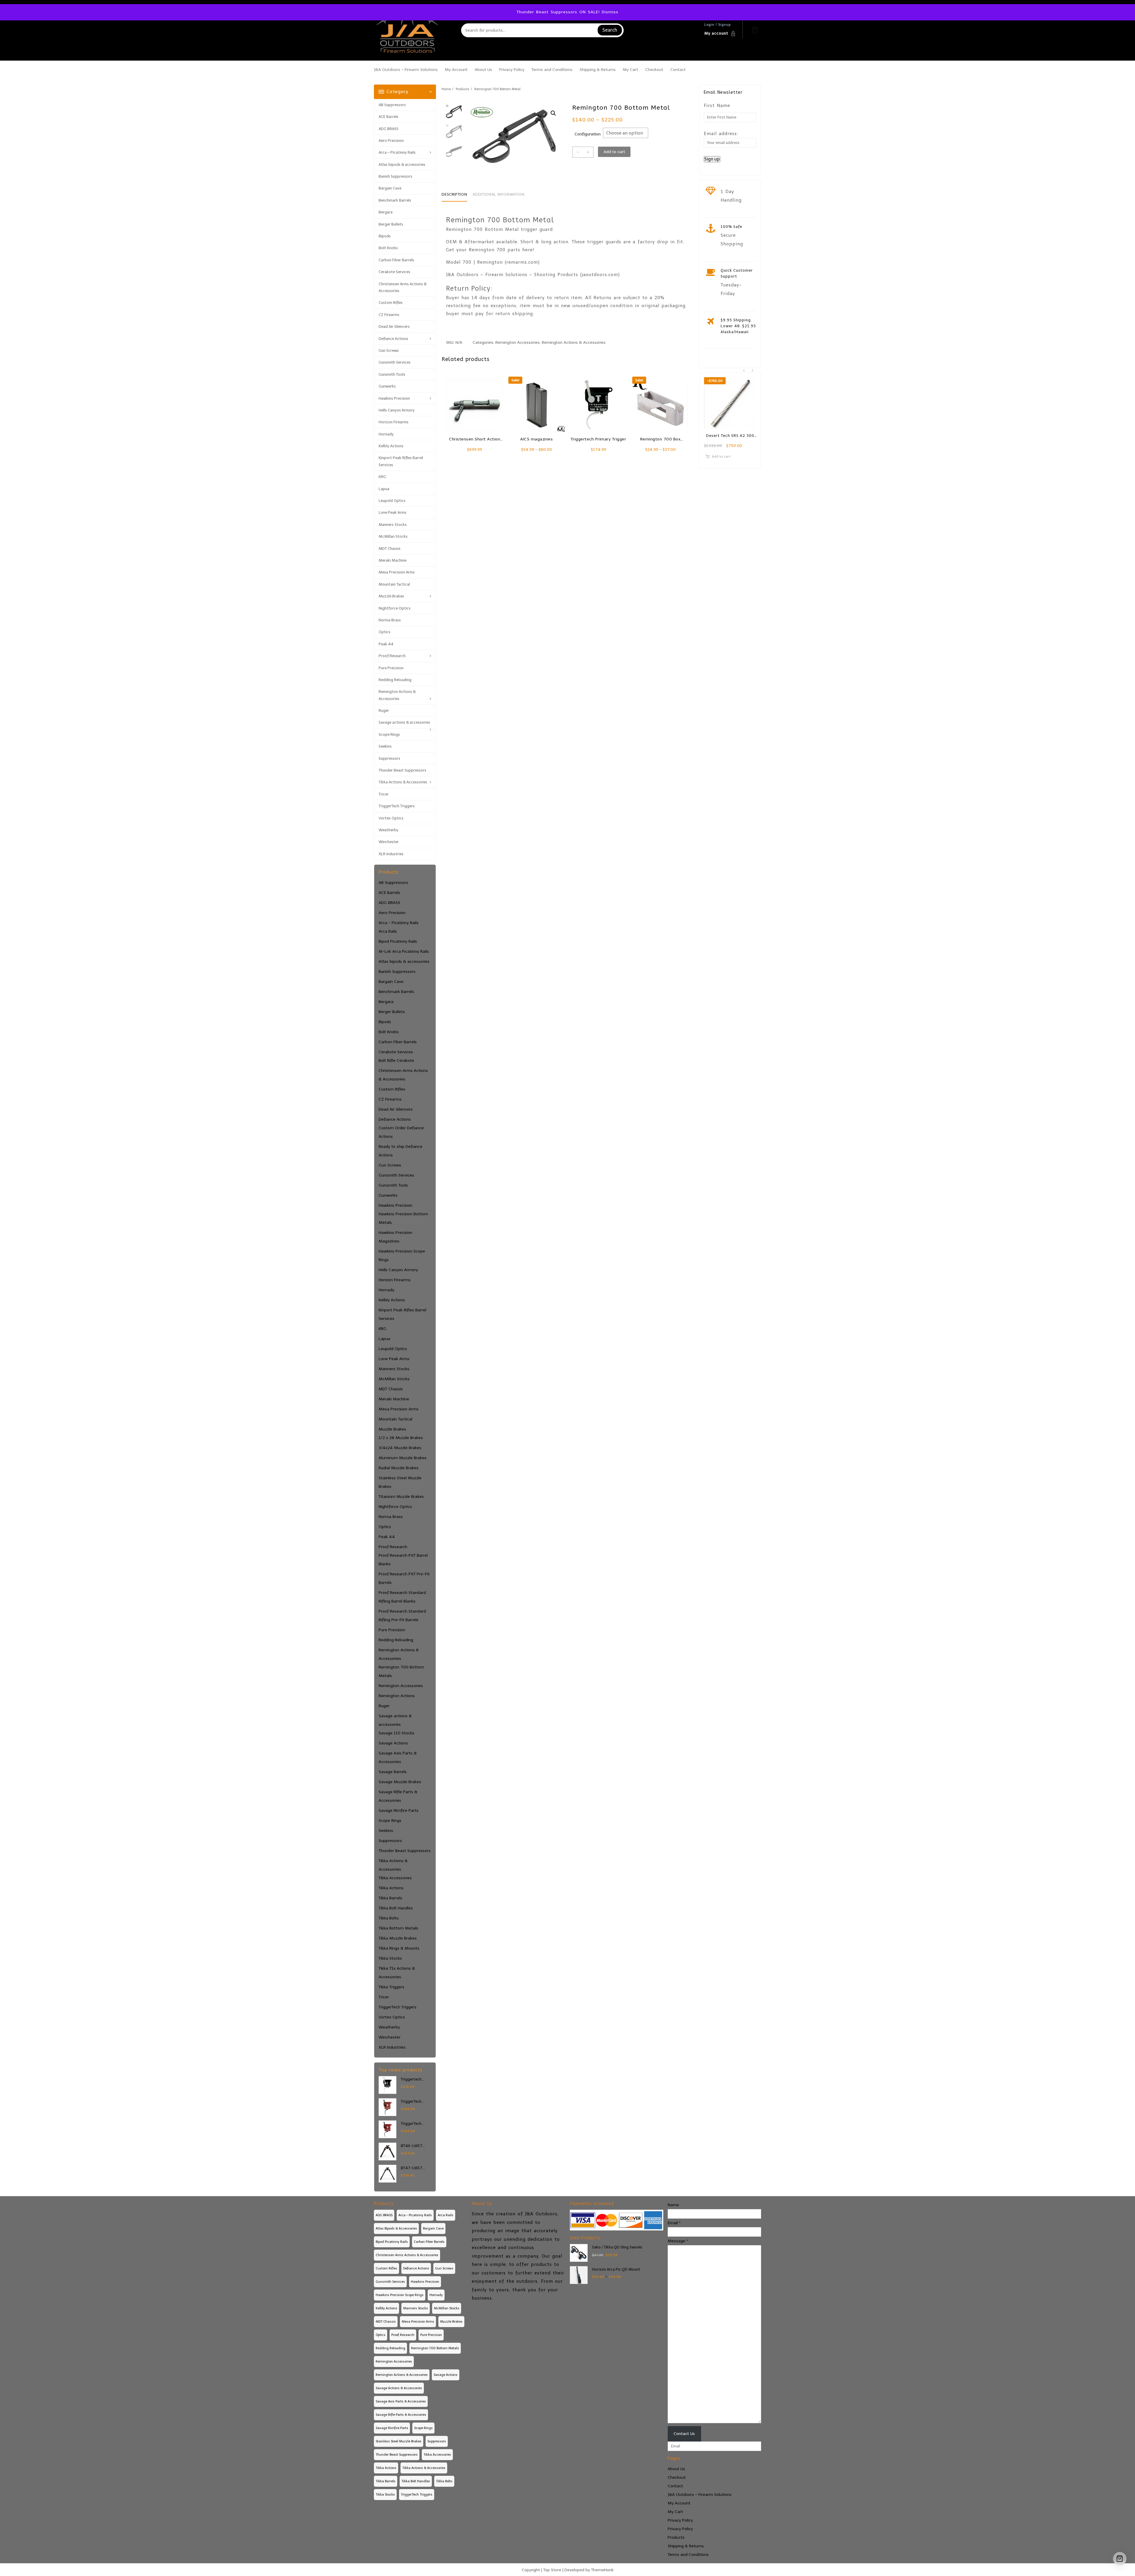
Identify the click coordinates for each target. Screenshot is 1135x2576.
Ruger (384, 711)
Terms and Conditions (688, 2555)
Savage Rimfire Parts (399, 1811)
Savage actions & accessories (404, 722)
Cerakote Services (394, 272)
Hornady (386, 434)
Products (676, 2537)
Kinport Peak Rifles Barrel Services (401, 461)
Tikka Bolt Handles (396, 1908)
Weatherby (389, 830)
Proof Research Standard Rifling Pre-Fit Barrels (402, 1616)
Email (674, 2223)
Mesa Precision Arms (397, 572)
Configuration (588, 134)
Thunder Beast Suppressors (402, 770)
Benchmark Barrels (395, 200)
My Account (679, 2503)
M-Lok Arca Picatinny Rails (404, 951)
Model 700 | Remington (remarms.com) (493, 262)
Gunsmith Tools (392, 374)
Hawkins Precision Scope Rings (402, 1255)
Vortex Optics (391, 818)
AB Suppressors (392, 105)
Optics (385, 632)
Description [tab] (454, 194)
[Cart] (755, 30)
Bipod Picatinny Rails (398, 941)
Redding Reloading (395, 680)
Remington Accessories (401, 1686)
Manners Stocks (393, 525)
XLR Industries (391, 854)
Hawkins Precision (394, 398)
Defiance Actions (393, 339)
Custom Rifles (391, 303)
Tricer (384, 794)
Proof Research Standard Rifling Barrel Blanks (402, 1597)
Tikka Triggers (391, 1987)
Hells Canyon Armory (397, 410)
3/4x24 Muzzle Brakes (400, 1448)
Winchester (389, 842)
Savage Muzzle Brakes (400, 1782)
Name (673, 2205)
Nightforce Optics (395, 608)
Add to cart (614, 152)
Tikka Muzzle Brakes (398, 1938)
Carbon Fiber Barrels (396, 260)
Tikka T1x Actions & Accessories (397, 1973)
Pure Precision (391, 668)
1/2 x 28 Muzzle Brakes (401, 1438)
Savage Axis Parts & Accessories (398, 1757)
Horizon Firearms (394, 422)
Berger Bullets (391, 224)
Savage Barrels (393, 1772)
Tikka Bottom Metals (398, 1928)
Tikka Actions (391, 1888)
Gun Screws (389, 350)
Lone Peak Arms (393, 512)
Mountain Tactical (394, 584)
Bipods (385, 236)
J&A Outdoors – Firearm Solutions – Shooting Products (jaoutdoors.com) (533, 275)
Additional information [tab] (498, 194)
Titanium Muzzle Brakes (401, 1497)
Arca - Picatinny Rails (399, 923)
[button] (553, 113)
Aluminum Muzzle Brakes (403, 1458)
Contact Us (684, 2434)
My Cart (675, 2512)
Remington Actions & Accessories (397, 695)
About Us (676, 2469)
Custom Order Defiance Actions (401, 1132)
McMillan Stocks (393, 536)
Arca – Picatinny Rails (397, 152)
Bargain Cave (390, 188)
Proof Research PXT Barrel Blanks (403, 1560)
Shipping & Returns (686, 2546)
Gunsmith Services (395, 362)
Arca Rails (388, 931)
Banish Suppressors (395, 176)
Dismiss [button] (610, 12)
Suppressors (389, 758)
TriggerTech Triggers (397, 806)
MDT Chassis (390, 549)
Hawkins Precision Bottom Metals (403, 1218)
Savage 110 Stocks (397, 1733)
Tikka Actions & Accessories (403, 782)
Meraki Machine (393, 560)
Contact (675, 2486)
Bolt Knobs (388, 248)
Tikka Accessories (395, 1878)
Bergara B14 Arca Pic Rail (734, 436)
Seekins (385, 746)
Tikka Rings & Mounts (399, 1948)
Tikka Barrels (390, 1898)
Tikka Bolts (389, 1918)
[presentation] (744, 371)
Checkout (677, 2477)
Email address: (721, 134)
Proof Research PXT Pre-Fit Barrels (404, 1578)
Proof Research (392, 656)
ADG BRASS (389, 129)
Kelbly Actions (391, 446)
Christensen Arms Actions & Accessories (403, 287)
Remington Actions (397, 1696)
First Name (717, 106)
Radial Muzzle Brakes (399, 1468)
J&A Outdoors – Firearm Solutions (700, 2495)
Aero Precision (391, 141)
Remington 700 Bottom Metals (401, 1671)
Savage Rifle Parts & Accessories (398, 1796)
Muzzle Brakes (391, 596)
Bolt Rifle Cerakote (396, 1061)
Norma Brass (390, 620)
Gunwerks (387, 386)
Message (678, 2241)
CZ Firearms (389, 315)
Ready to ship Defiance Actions (401, 1151)
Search (610, 30)
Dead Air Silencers (394, 327)
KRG (382, 477)
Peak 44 (386, 644)
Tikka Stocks (390, 1958)
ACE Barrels (389, 117)
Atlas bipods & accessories (402, 165)
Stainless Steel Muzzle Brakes (400, 1482)
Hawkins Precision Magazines (395, 1237)
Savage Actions (393, 1743)
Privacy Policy (680, 2520)
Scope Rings (389, 734)
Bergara (386, 212)
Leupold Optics (392, 501)
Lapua (384, 489)
